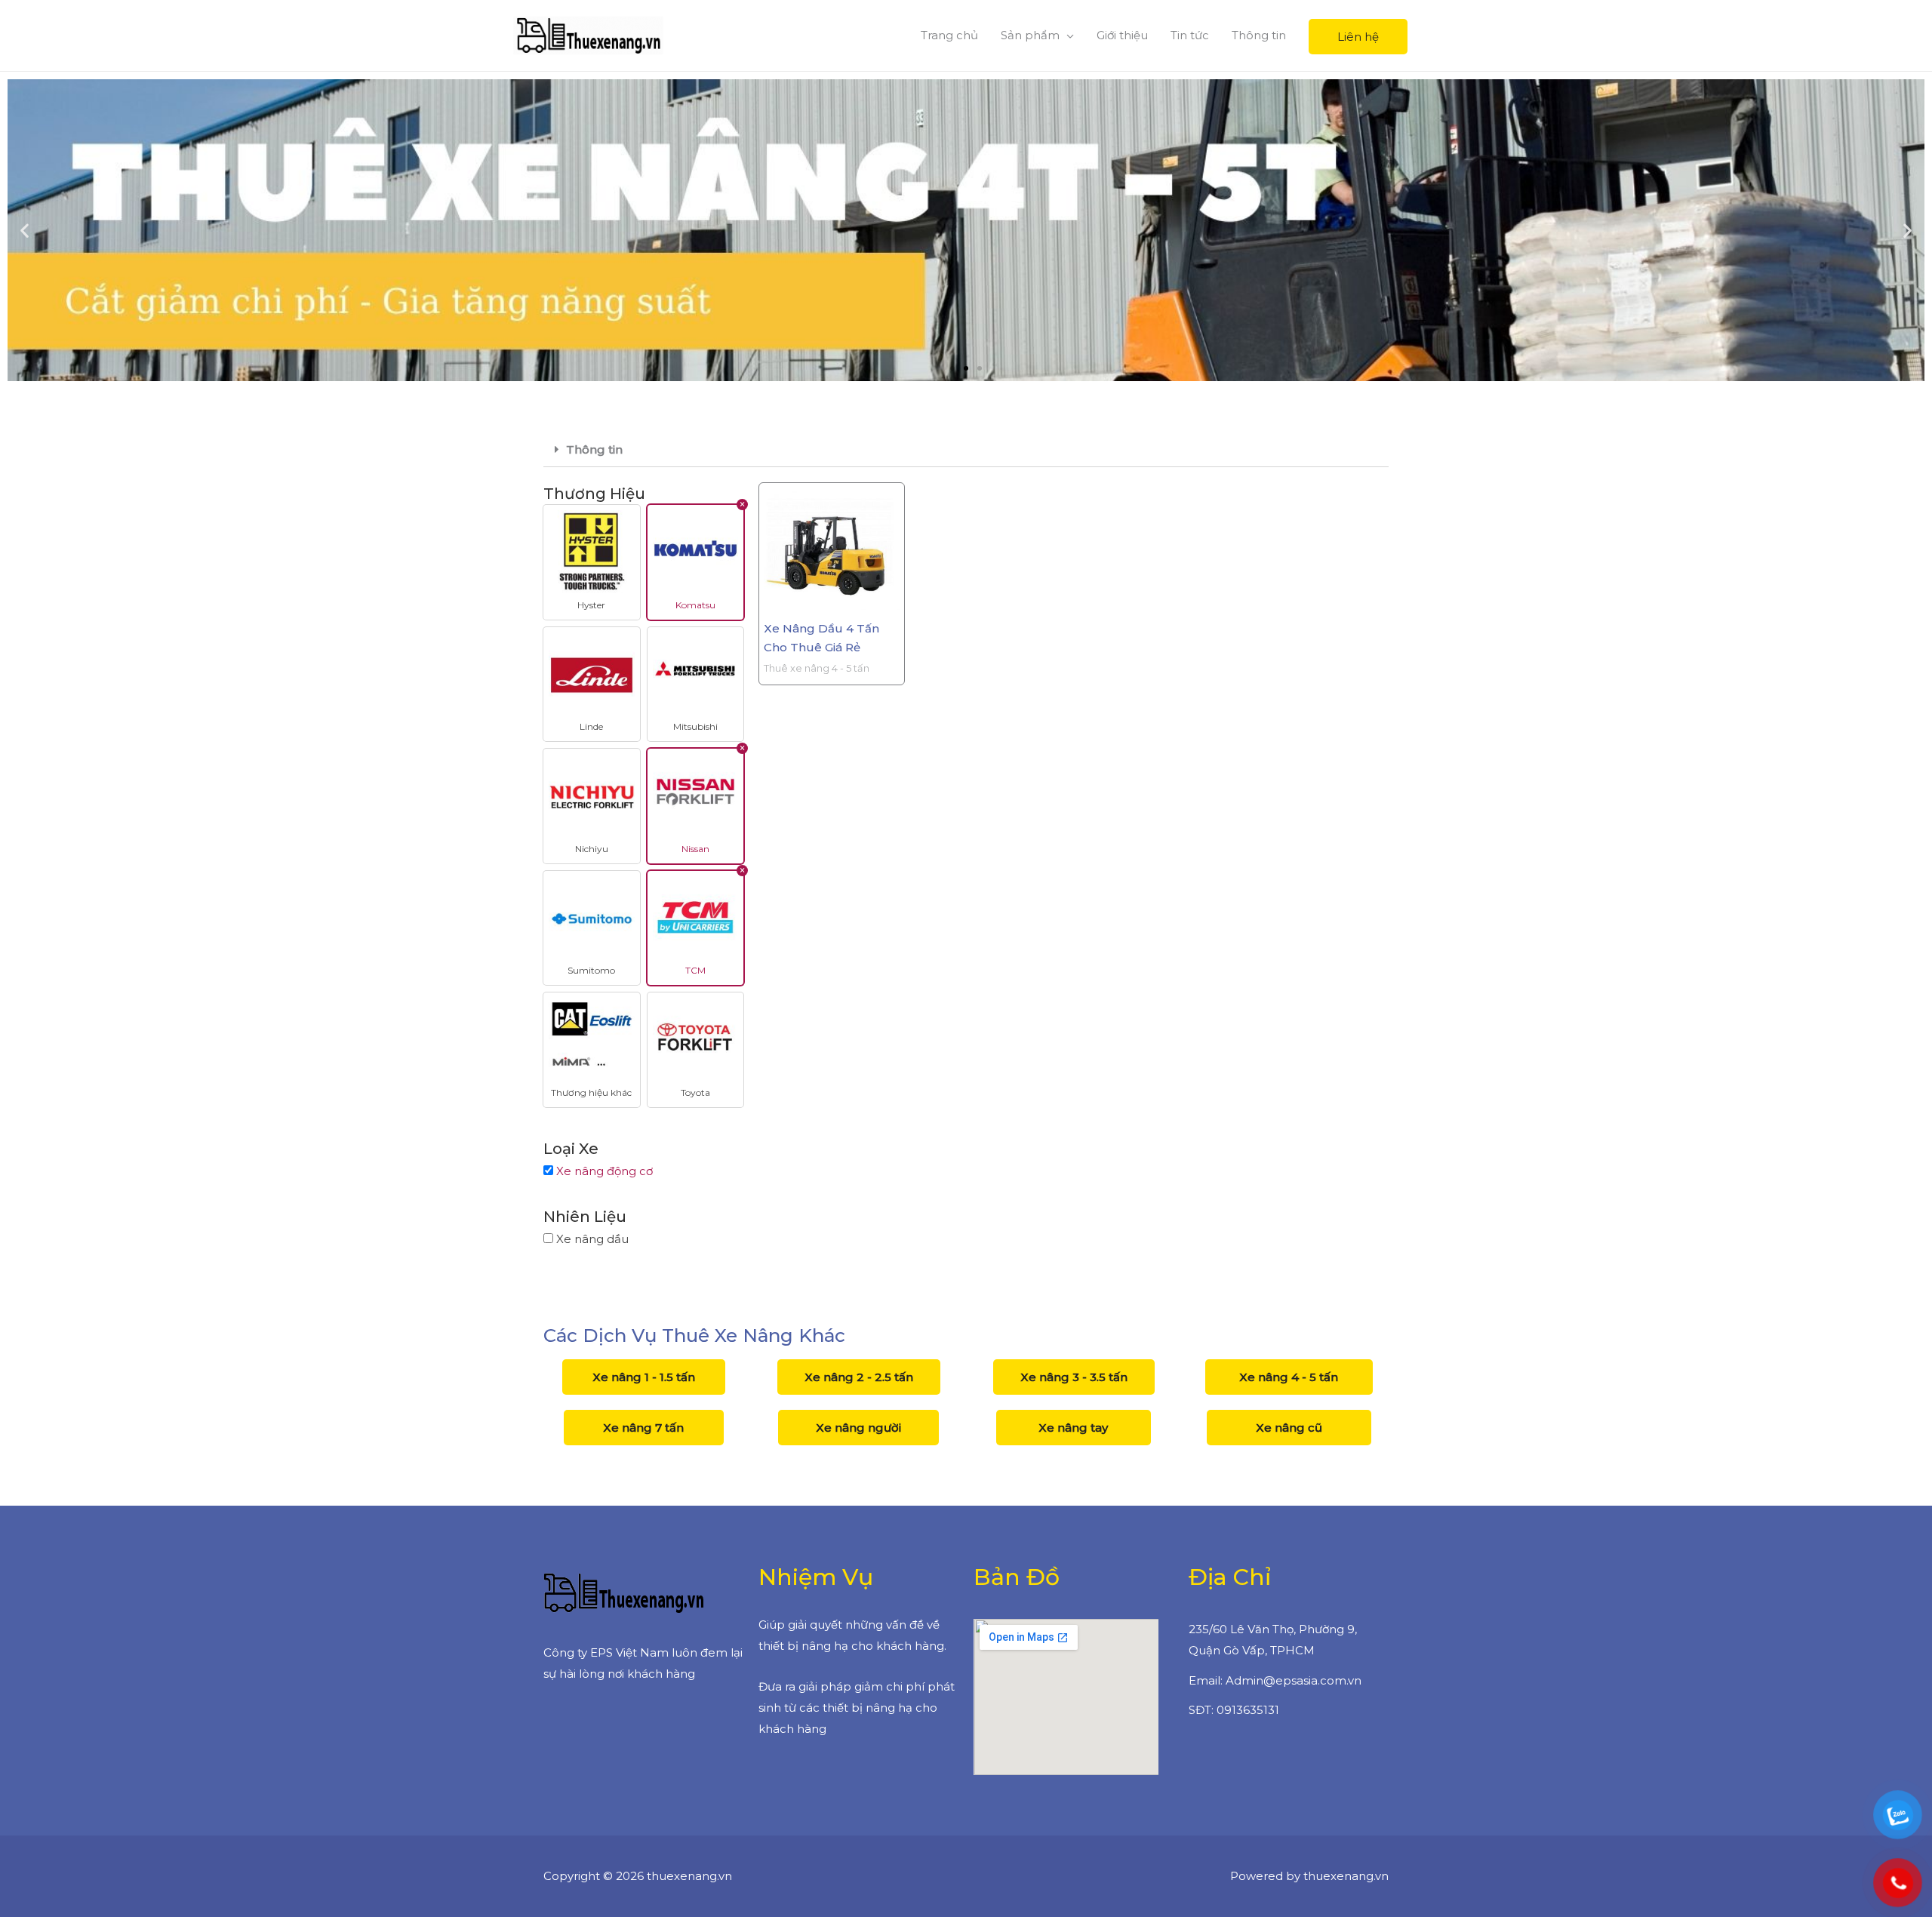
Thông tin (1259, 35)
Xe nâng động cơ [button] (605, 1171)
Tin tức (1190, 35)
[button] (952, 368)
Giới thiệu (1122, 35)
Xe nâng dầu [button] (592, 1239)
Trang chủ (949, 35)
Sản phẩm (1030, 35)
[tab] (966, 450)
